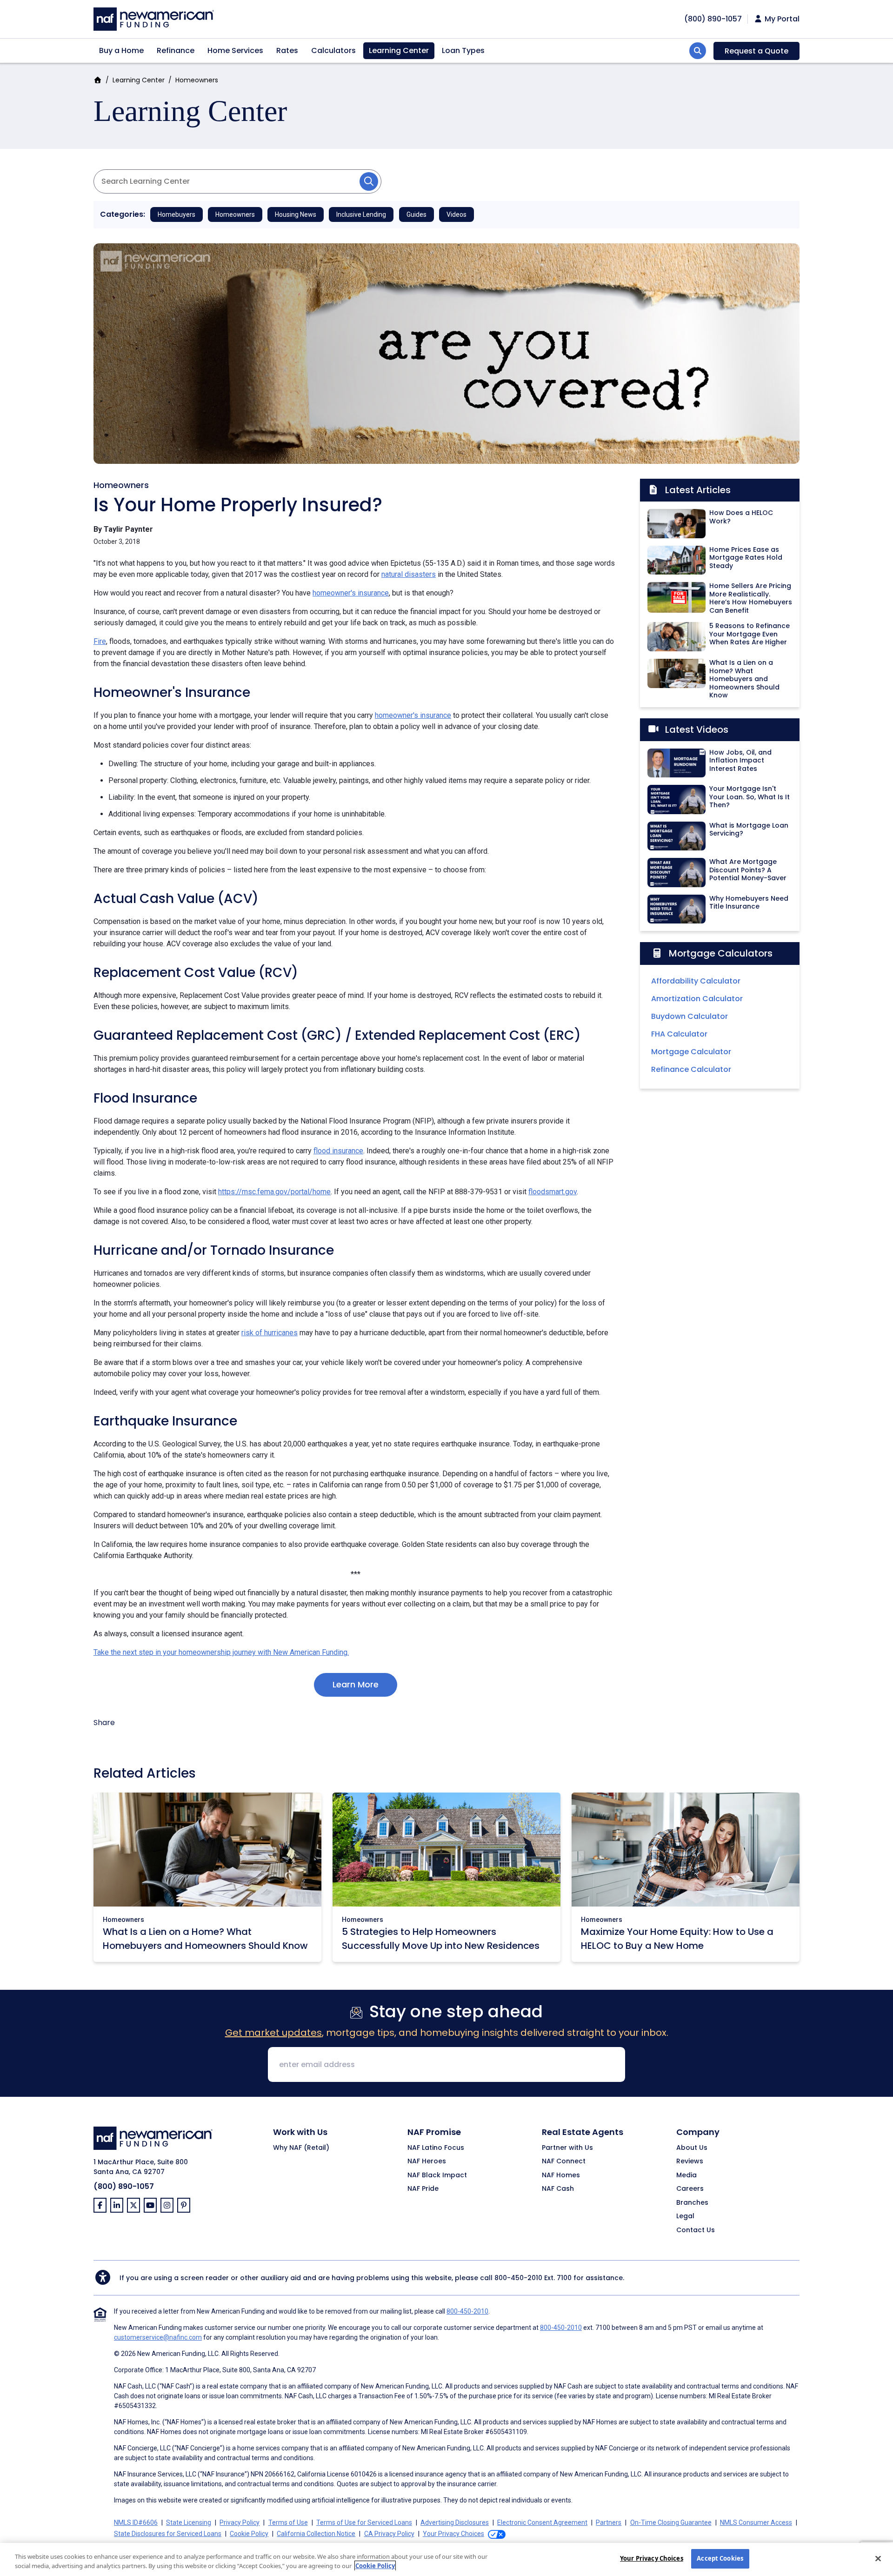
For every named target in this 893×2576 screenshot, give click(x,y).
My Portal (781, 19)
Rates (287, 50)
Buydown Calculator (690, 1016)
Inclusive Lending (361, 214)
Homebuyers (177, 214)
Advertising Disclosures (455, 2522)
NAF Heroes (427, 2161)
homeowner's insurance (351, 593)
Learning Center (399, 50)
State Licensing (189, 2522)
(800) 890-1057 (124, 2186)
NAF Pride (423, 2189)
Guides (417, 214)
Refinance (176, 50)
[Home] (154, 18)
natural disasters (409, 574)
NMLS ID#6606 (136, 2522)
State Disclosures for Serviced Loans (168, 2534)
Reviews (690, 2161)
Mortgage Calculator (691, 1052)
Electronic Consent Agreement (542, 2522)
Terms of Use (288, 2522)
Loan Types (463, 50)
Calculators (333, 50)
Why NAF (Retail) (301, 2148)
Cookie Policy (249, 2534)
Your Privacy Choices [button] (453, 2534)
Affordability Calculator (696, 981)
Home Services (235, 50)
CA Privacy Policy (389, 2534)
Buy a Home (121, 50)
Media (686, 2175)
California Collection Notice (316, 2534)
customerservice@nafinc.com (158, 2337)
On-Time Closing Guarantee (671, 2522)
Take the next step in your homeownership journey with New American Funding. (221, 1652)
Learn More (356, 1684)
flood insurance (338, 1151)
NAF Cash (558, 2189)
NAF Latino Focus (436, 2148)
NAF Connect (564, 2161)
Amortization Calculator (697, 999)
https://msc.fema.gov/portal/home (274, 1192)
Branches (692, 2203)
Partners (609, 2522)
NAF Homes (561, 2175)
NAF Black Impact (437, 2175)
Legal (685, 2216)
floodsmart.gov (553, 1192)
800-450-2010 (518, 2278)
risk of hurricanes (270, 1333)
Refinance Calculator (691, 1069)
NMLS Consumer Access (756, 2522)
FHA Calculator (679, 1034)
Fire (100, 641)
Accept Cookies (720, 2558)
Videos (456, 214)
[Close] (878, 2558)
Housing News (296, 214)
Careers (690, 2189)
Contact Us (696, 2230)
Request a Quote (756, 51)
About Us (692, 2148)
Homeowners (197, 80)
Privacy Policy (240, 2522)
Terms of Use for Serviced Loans (364, 2522)
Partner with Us (567, 2148)
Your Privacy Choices (652, 2558)
